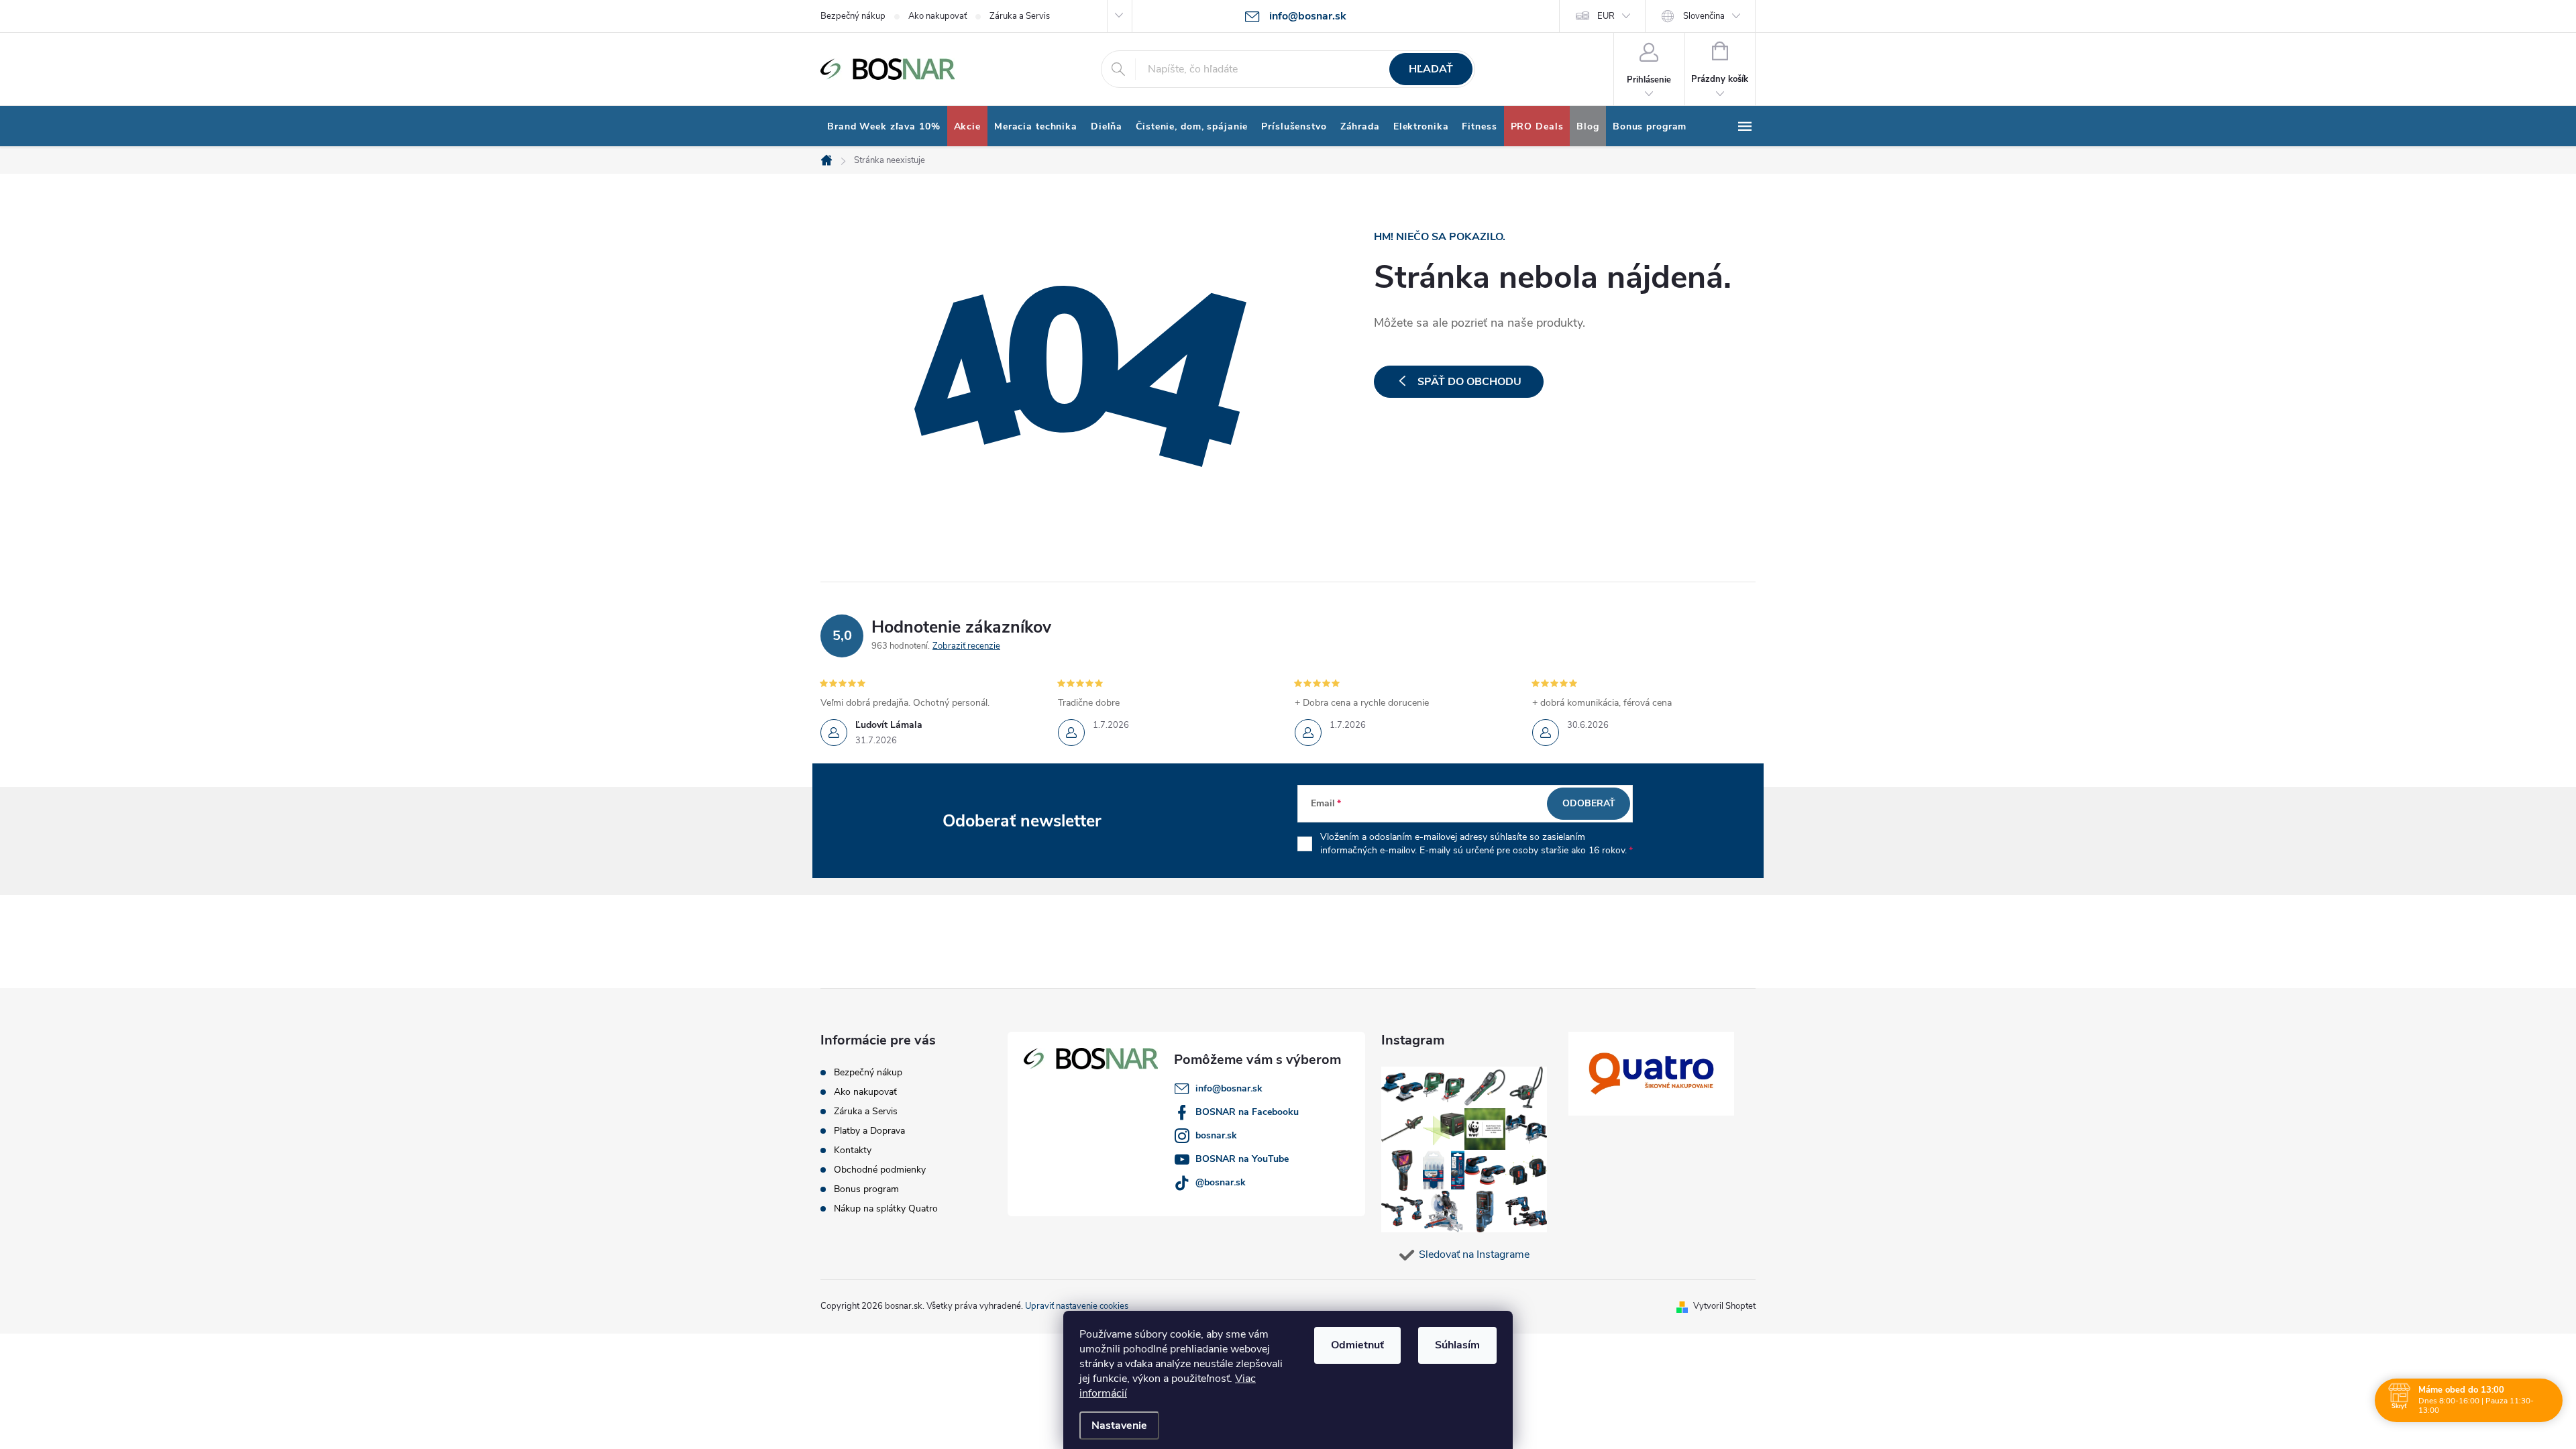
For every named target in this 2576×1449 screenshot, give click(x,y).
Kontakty (853, 1150)
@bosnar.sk (1221, 1182)
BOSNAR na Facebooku (1247, 1112)
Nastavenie (1119, 1426)
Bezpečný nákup (853, 16)
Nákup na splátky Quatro (886, 1209)
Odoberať (1589, 803)
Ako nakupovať (937, 16)
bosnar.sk (1216, 1135)
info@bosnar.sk (1229, 1088)
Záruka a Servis (1020, 16)
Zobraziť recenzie (966, 646)
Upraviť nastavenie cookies (1077, 1306)
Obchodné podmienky (880, 1170)
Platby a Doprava (869, 1131)
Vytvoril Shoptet (1724, 1306)
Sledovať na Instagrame (1474, 1254)
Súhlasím (1457, 1345)
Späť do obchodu (1469, 382)
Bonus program (866, 1189)
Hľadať (1431, 69)
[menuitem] (884, 127)
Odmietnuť (1357, 1345)
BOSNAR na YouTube (1242, 1159)
